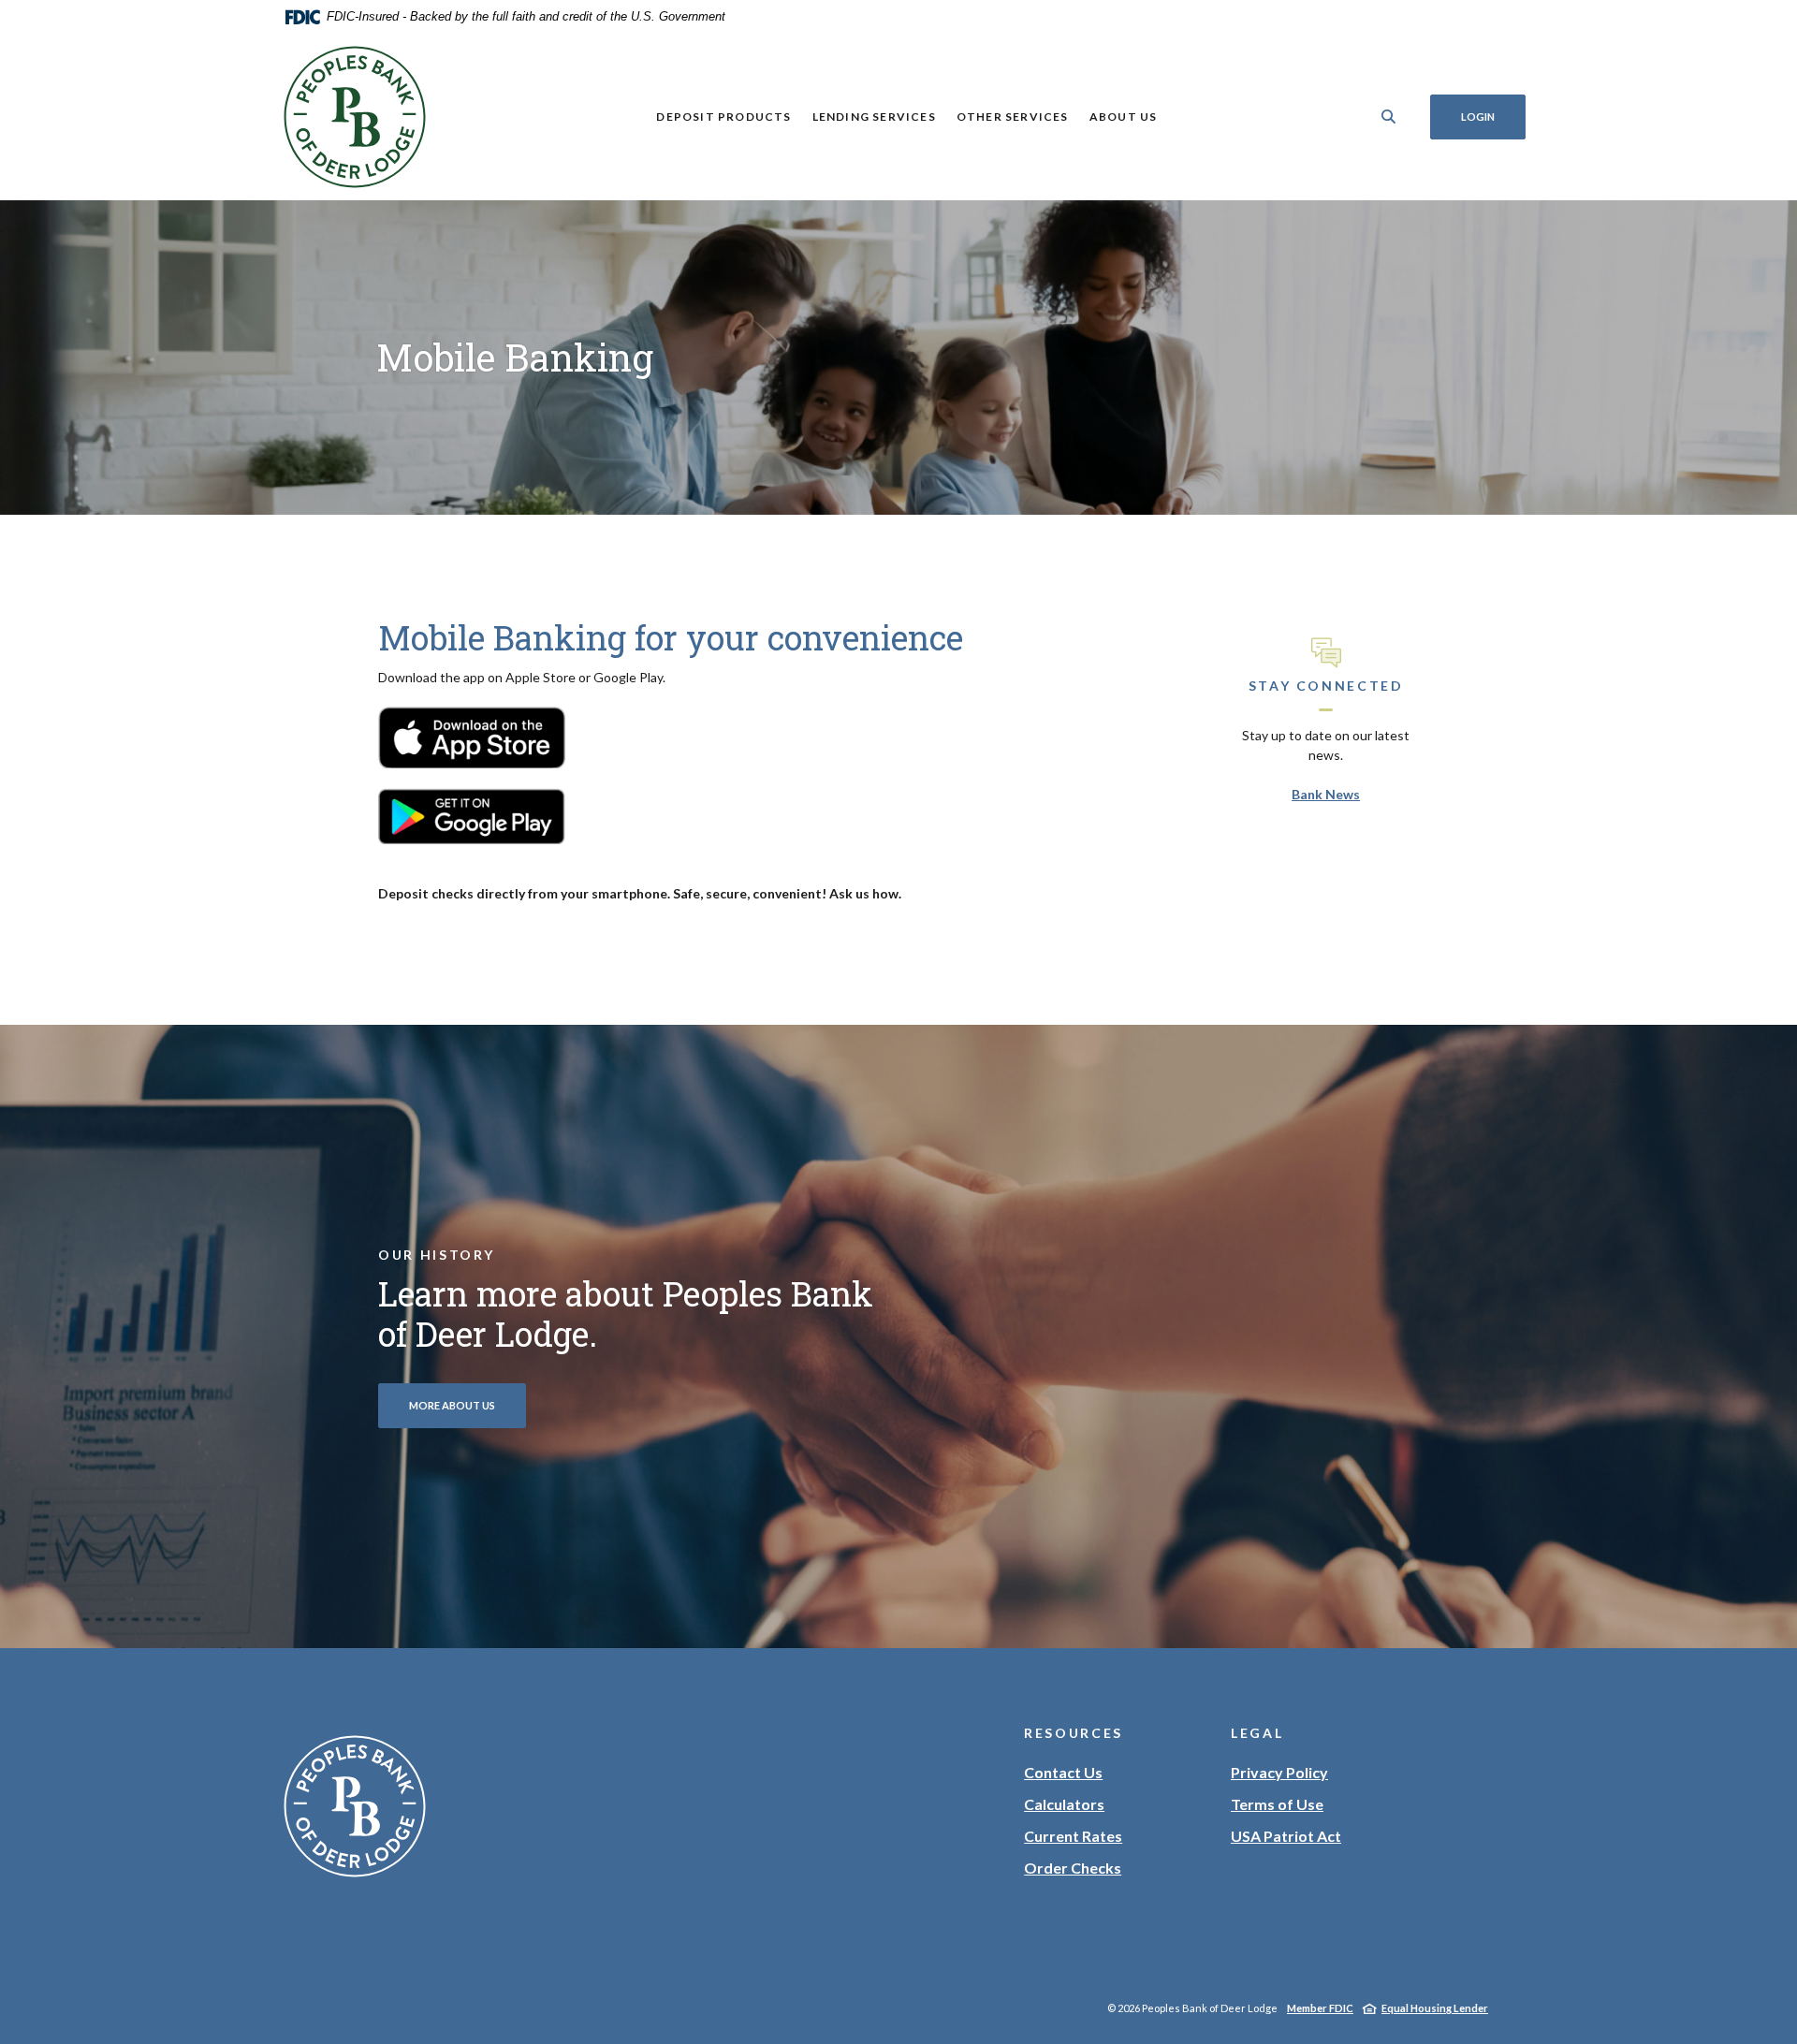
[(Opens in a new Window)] (472, 736)
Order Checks (1073, 1869)
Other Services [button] (1013, 117)
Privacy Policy (1279, 1772)
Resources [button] (1074, 1733)
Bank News (1326, 794)
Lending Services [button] (874, 117)
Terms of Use (1277, 1804)
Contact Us (1063, 1772)
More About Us (452, 1405)
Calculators (1064, 1804)
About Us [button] (1124, 117)
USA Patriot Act (1286, 1836)
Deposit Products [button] (723, 117)
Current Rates (1073, 1836)
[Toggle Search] (1389, 117)
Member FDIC (1320, 2008)
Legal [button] (1257, 1733)
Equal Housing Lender (1435, 2008)
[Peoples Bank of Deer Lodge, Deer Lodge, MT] (355, 117)
